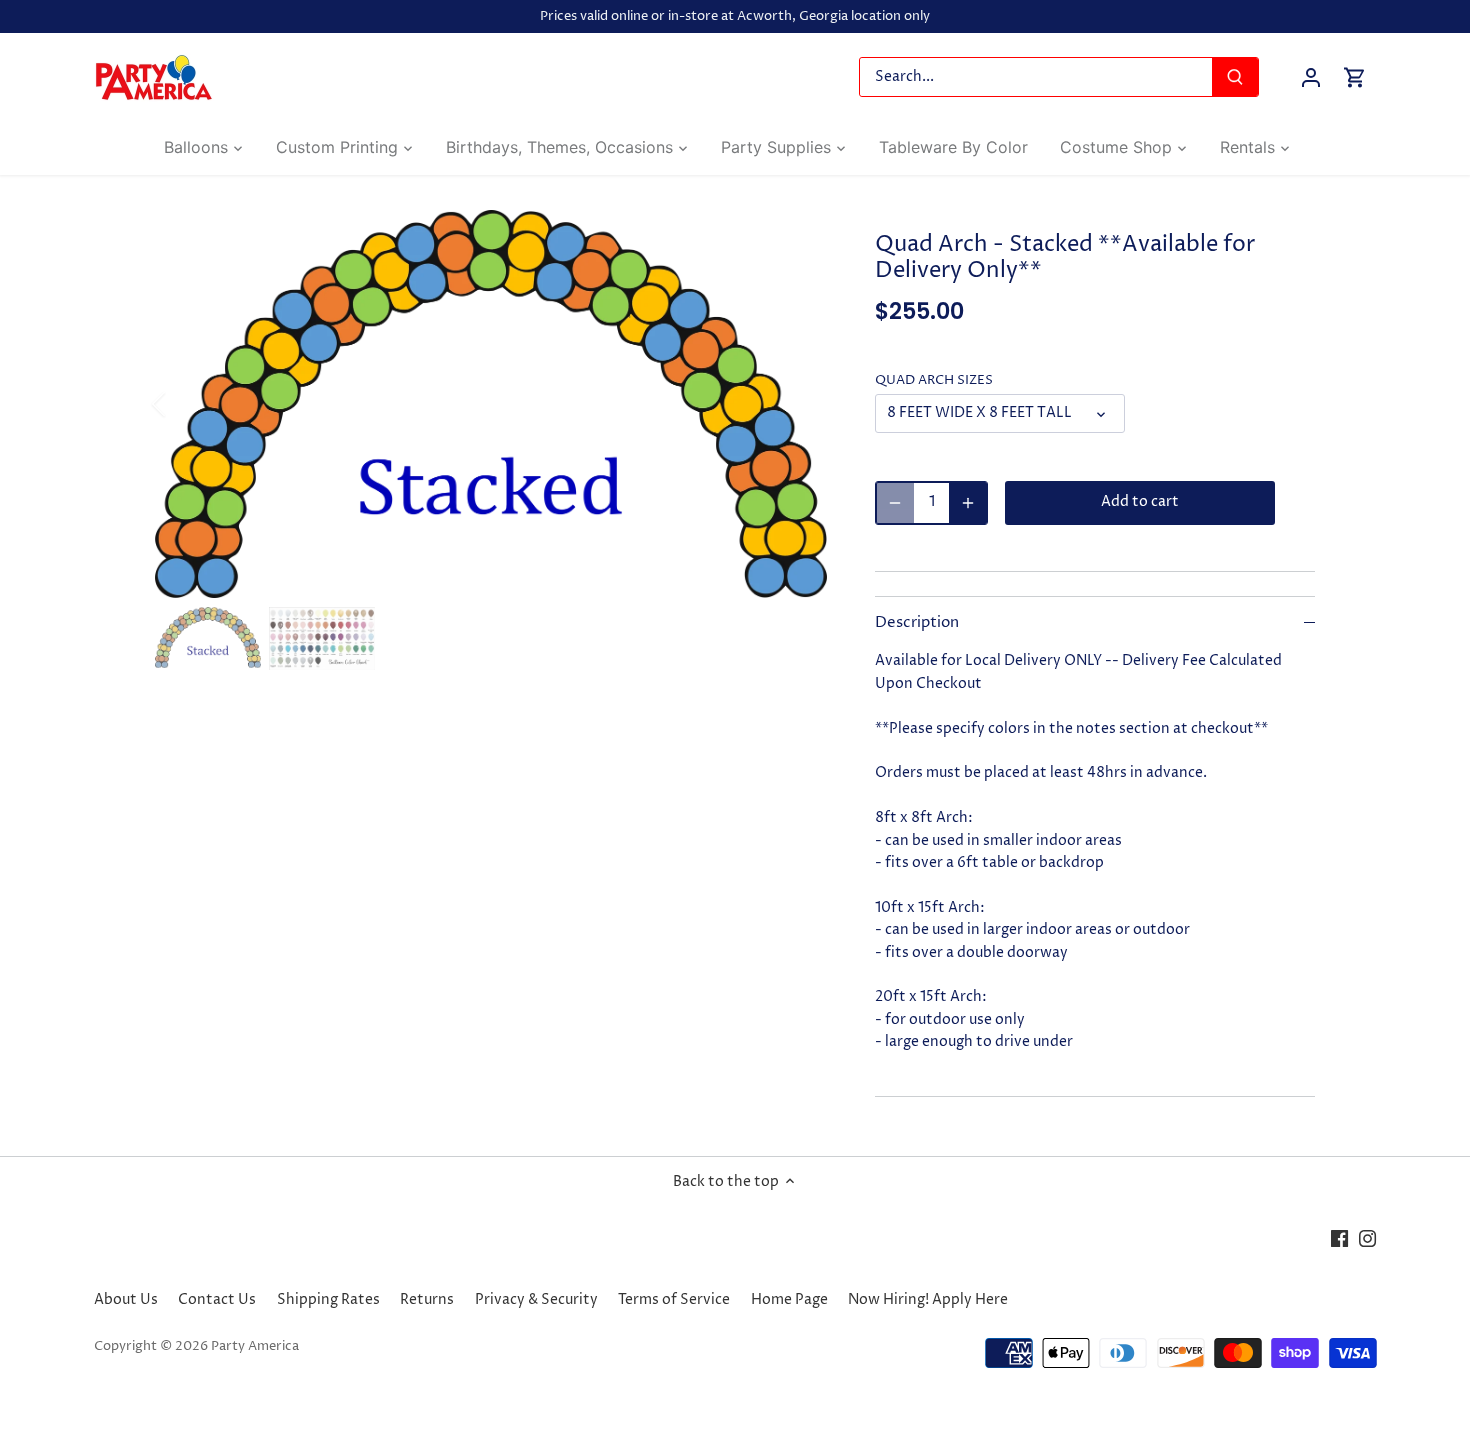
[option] (491, 404)
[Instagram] (1367, 1239)
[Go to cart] (1355, 77)
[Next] (797, 404)
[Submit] (1235, 77)
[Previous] (185, 404)
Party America (255, 1346)
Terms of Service (674, 1299)
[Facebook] (1339, 1239)
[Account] (1311, 77)
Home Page (789, 1299)
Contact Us (217, 1299)
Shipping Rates (328, 1299)
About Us (126, 1299)
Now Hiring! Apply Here (928, 1299)
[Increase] (968, 503)
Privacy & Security (536, 1299)
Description (917, 623)
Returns (427, 1299)
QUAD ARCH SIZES (934, 380)
